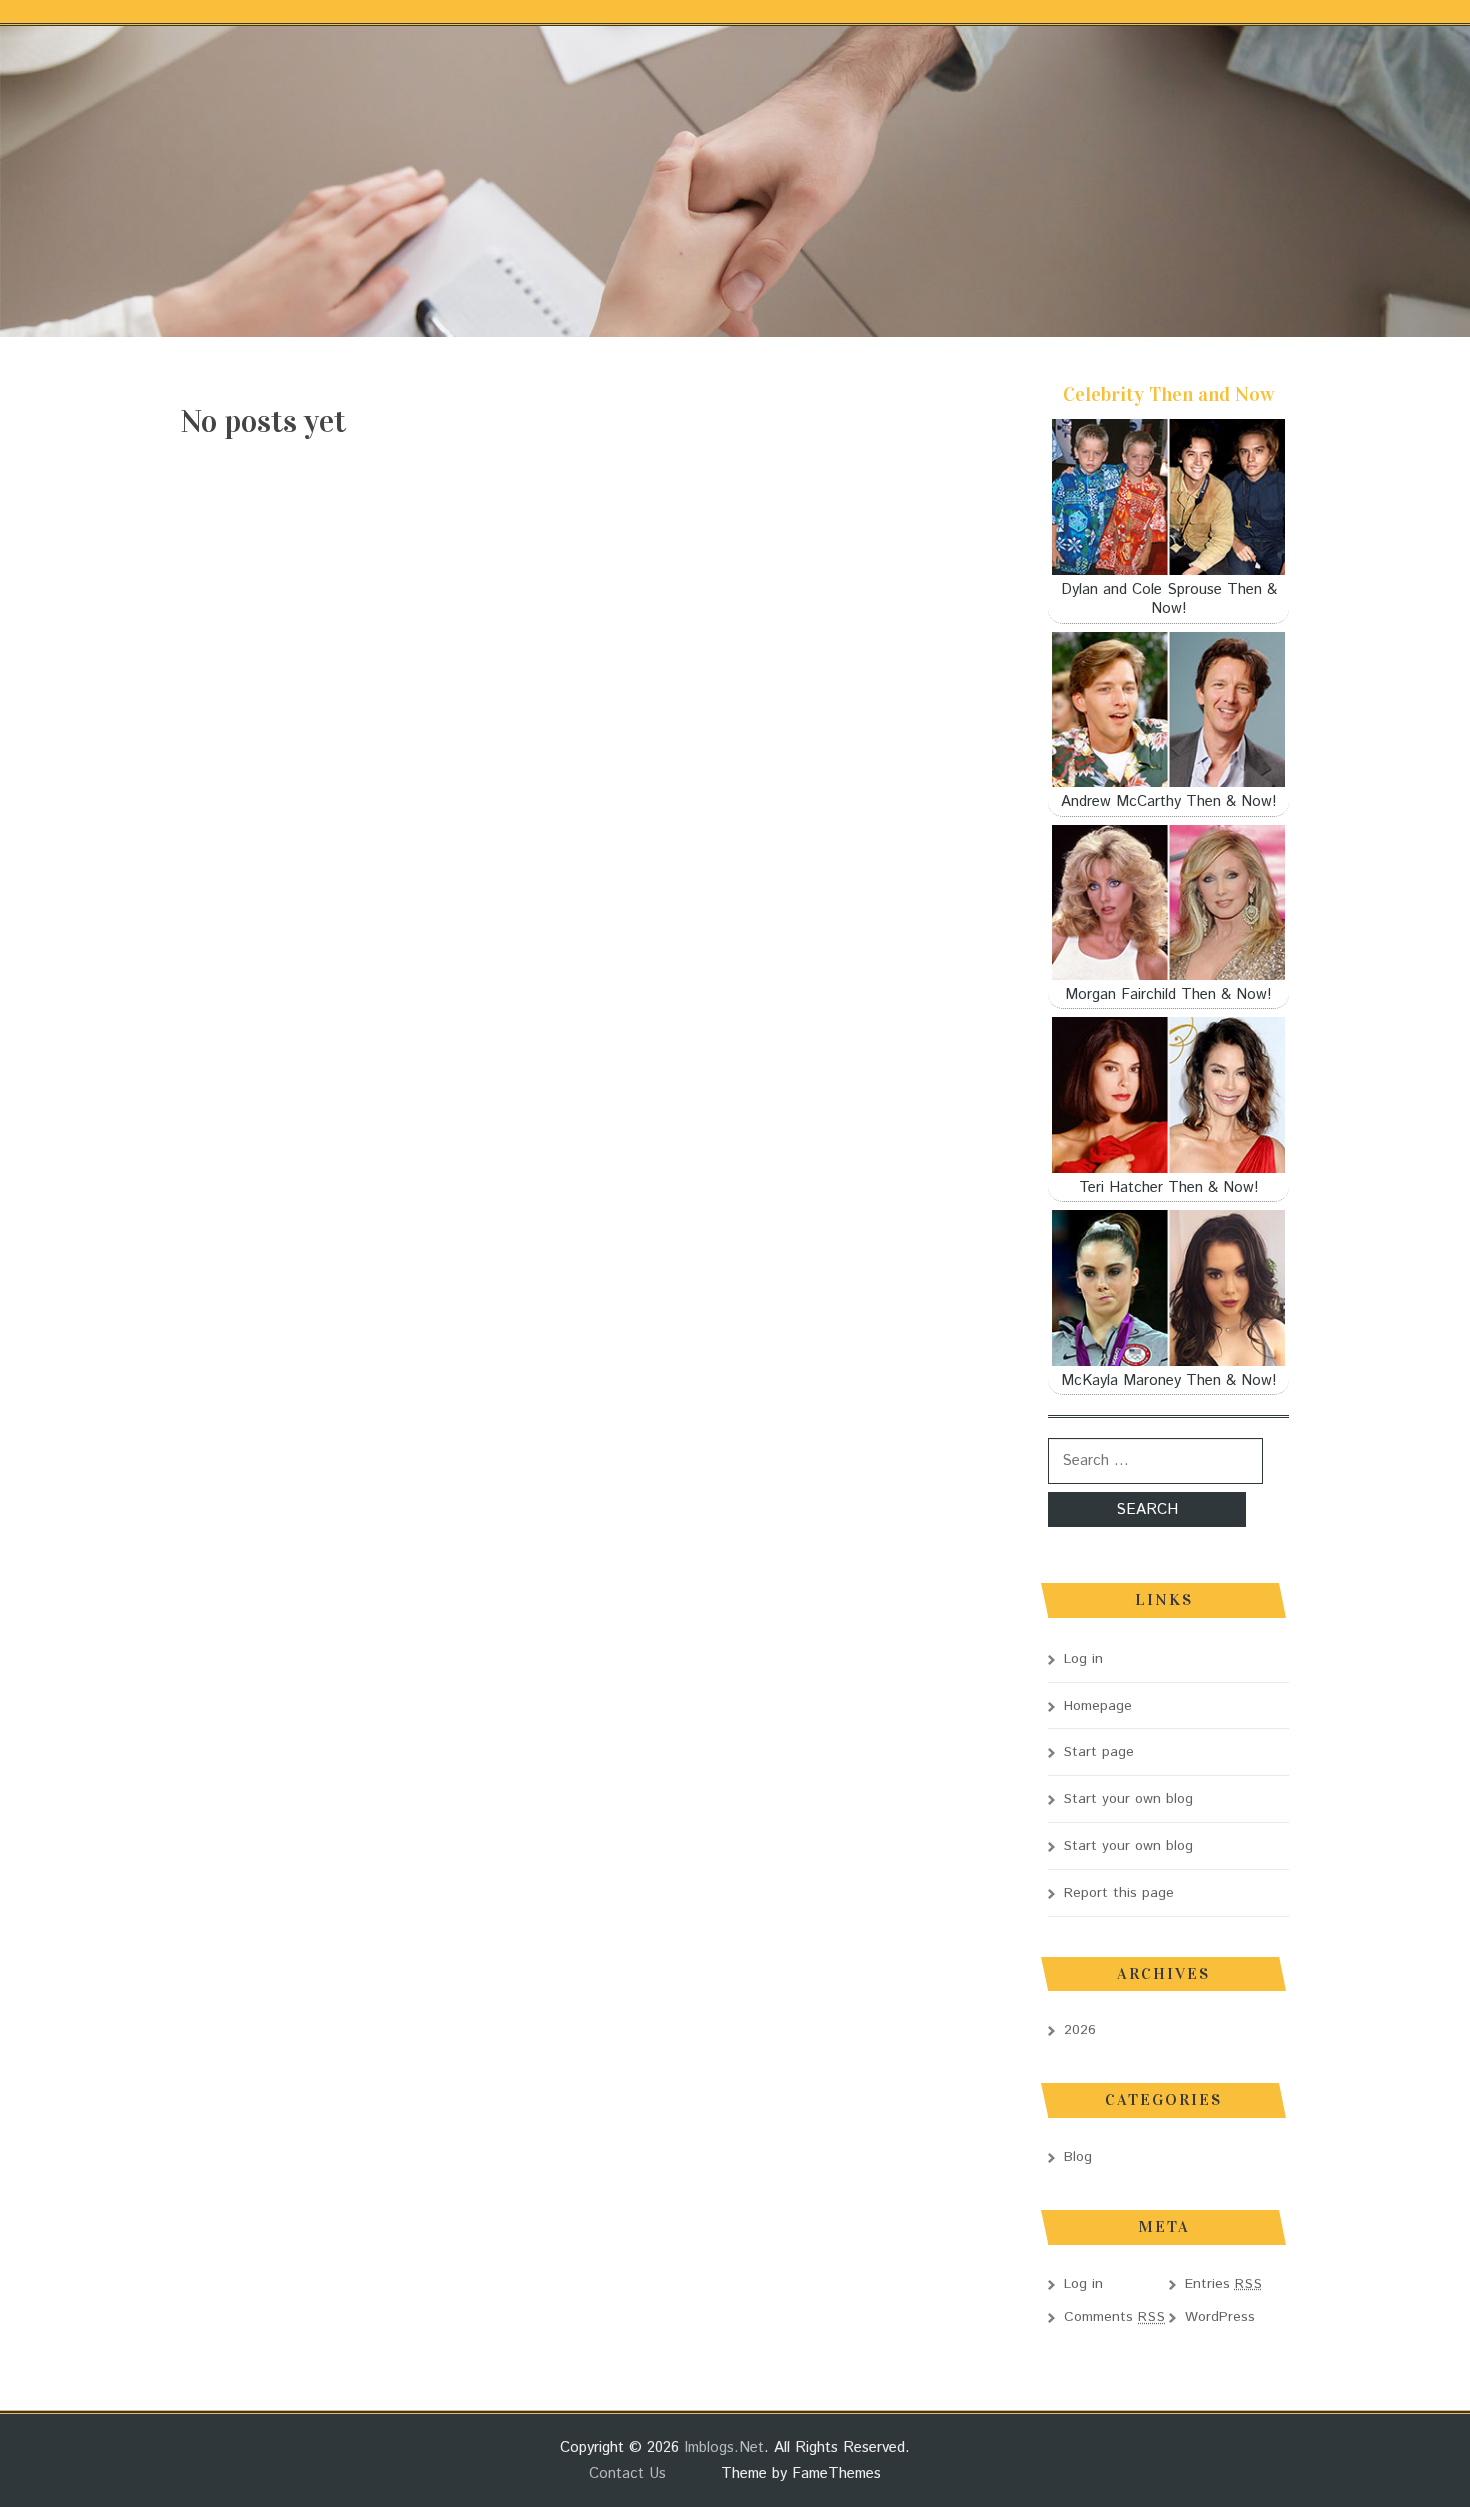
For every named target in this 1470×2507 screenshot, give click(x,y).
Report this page (1119, 1893)
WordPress (1220, 2317)
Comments (1115, 2317)
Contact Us (627, 2473)
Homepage (1098, 1706)
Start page (1099, 1752)
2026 (1080, 2030)
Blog (1078, 2157)
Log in (1083, 1659)
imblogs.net (724, 2447)
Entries (1224, 2284)
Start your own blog (1128, 1799)
